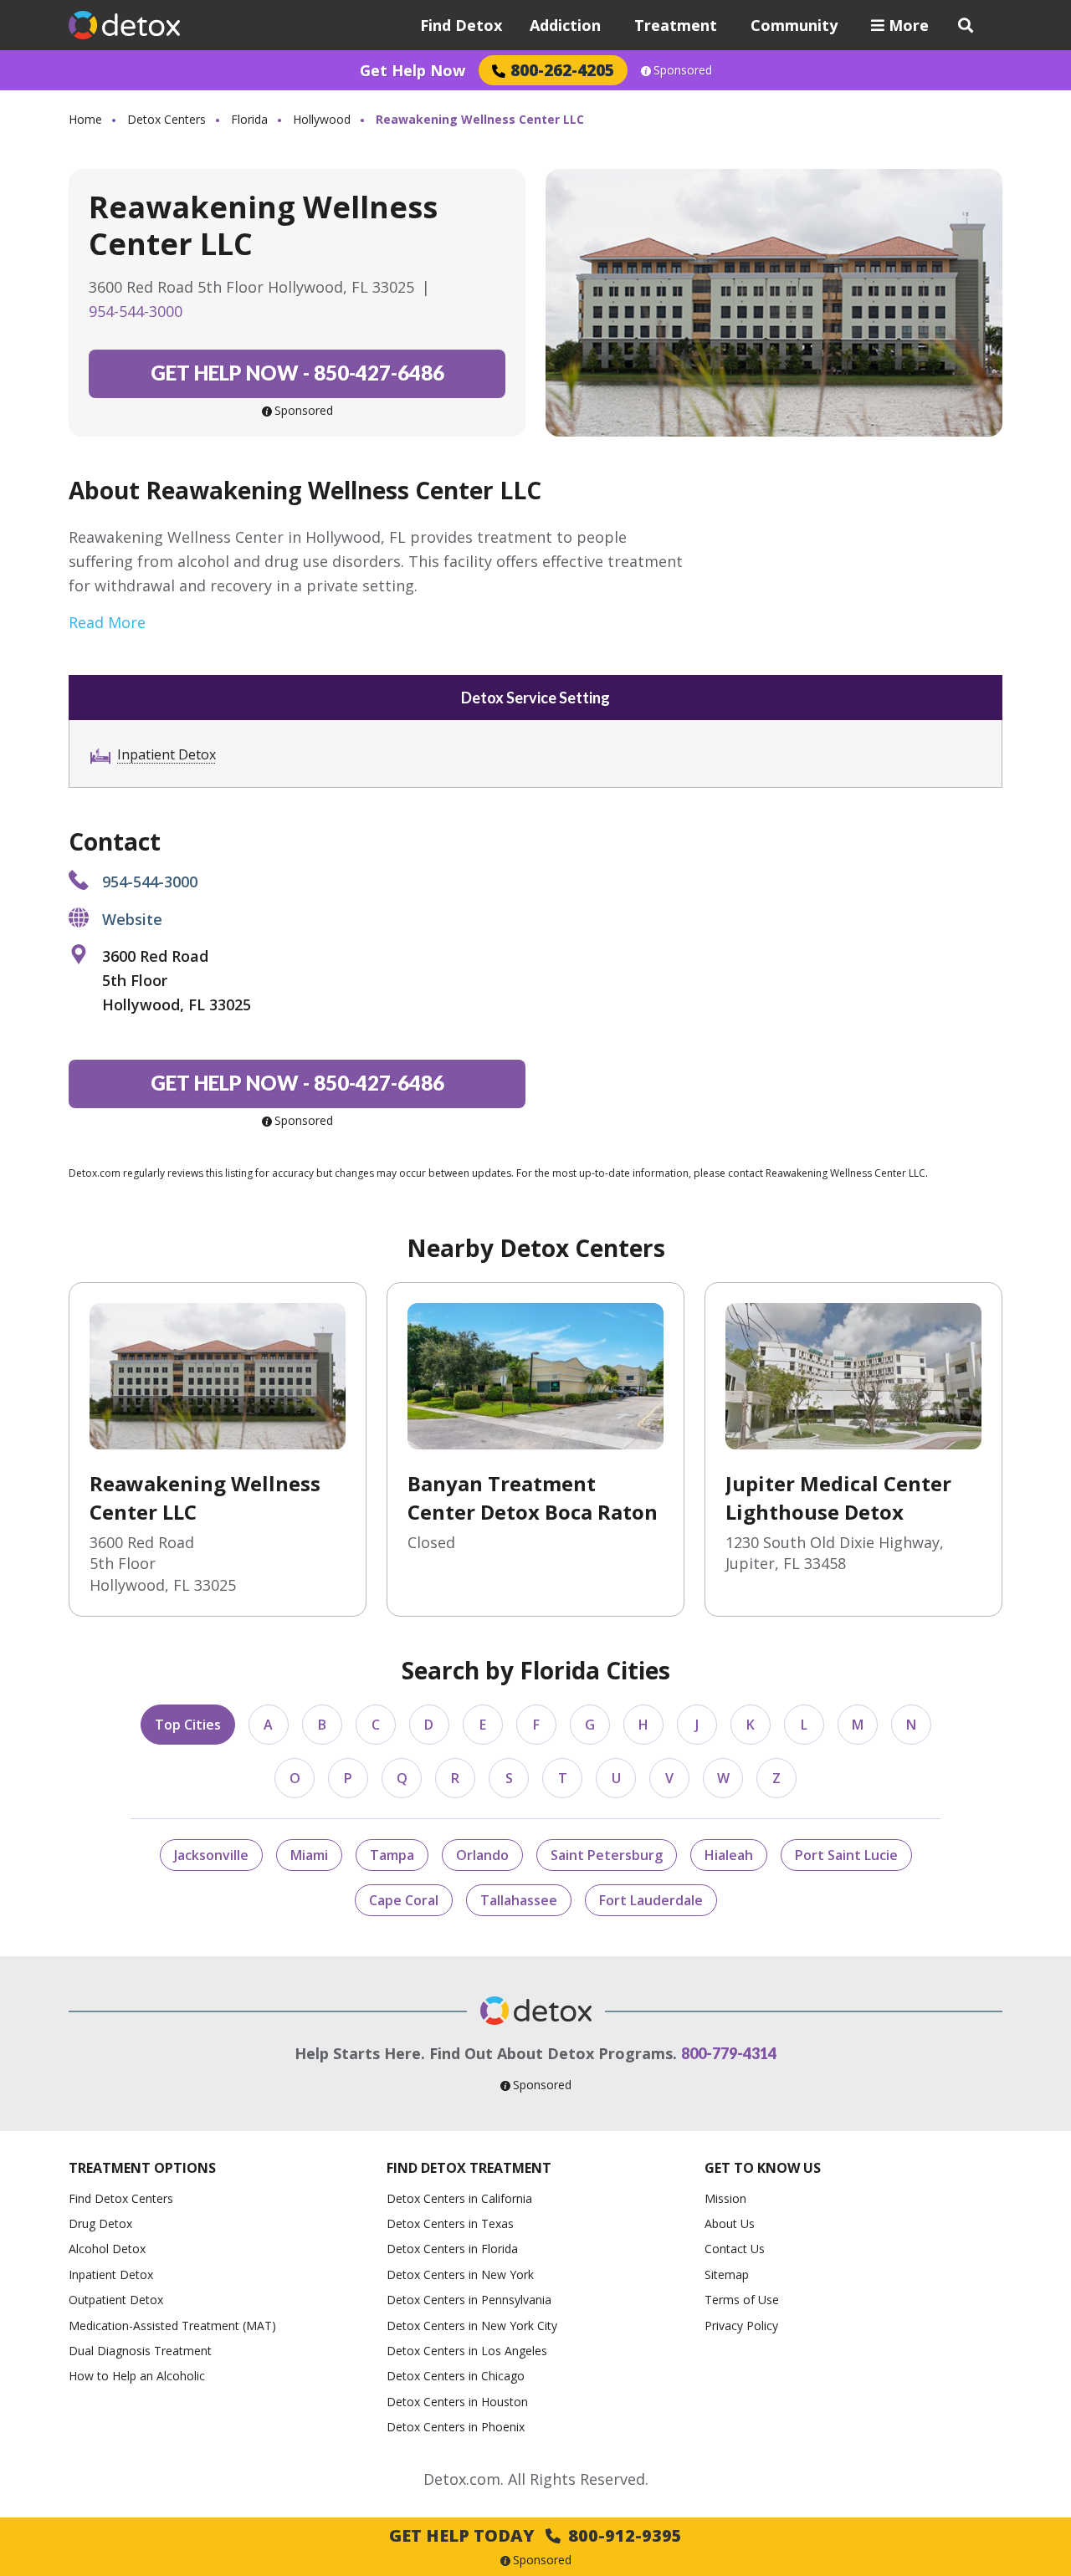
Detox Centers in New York (460, 2274)
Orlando (482, 1855)
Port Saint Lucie (846, 1855)
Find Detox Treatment (469, 2168)
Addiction (565, 25)
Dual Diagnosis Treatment (140, 2351)
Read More (107, 622)
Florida (249, 119)
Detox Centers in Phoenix (456, 2427)
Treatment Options (142, 2168)
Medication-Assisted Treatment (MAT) (172, 2326)
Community (794, 25)
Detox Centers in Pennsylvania (469, 2300)
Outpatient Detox (116, 2300)
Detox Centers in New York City (472, 2326)
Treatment (676, 25)
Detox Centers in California (459, 2198)
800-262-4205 (562, 70)
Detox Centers (167, 119)
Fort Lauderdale (651, 1900)
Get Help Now (413, 70)
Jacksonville (211, 1855)
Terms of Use (742, 2300)
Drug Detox (100, 2223)
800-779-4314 (729, 2053)
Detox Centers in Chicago (456, 2376)
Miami (309, 1855)
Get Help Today (535, 2535)
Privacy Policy (741, 2326)
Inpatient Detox (167, 754)
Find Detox (461, 25)
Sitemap (727, 2274)
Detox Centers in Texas (450, 2223)
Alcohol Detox (107, 2249)
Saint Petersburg (607, 1855)
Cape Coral (404, 1900)
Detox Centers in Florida (452, 2249)
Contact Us (735, 2249)
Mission (725, 2198)
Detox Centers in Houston (457, 2402)
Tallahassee (519, 1900)
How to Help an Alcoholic (137, 2376)
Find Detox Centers (121, 2198)
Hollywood (322, 119)
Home (85, 119)
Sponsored (683, 70)
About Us (730, 2223)
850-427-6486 (297, 373)
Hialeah (729, 1855)
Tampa (392, 1855)
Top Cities (188, 1725)
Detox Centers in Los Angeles (467, 2351)
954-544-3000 (136, 311)
